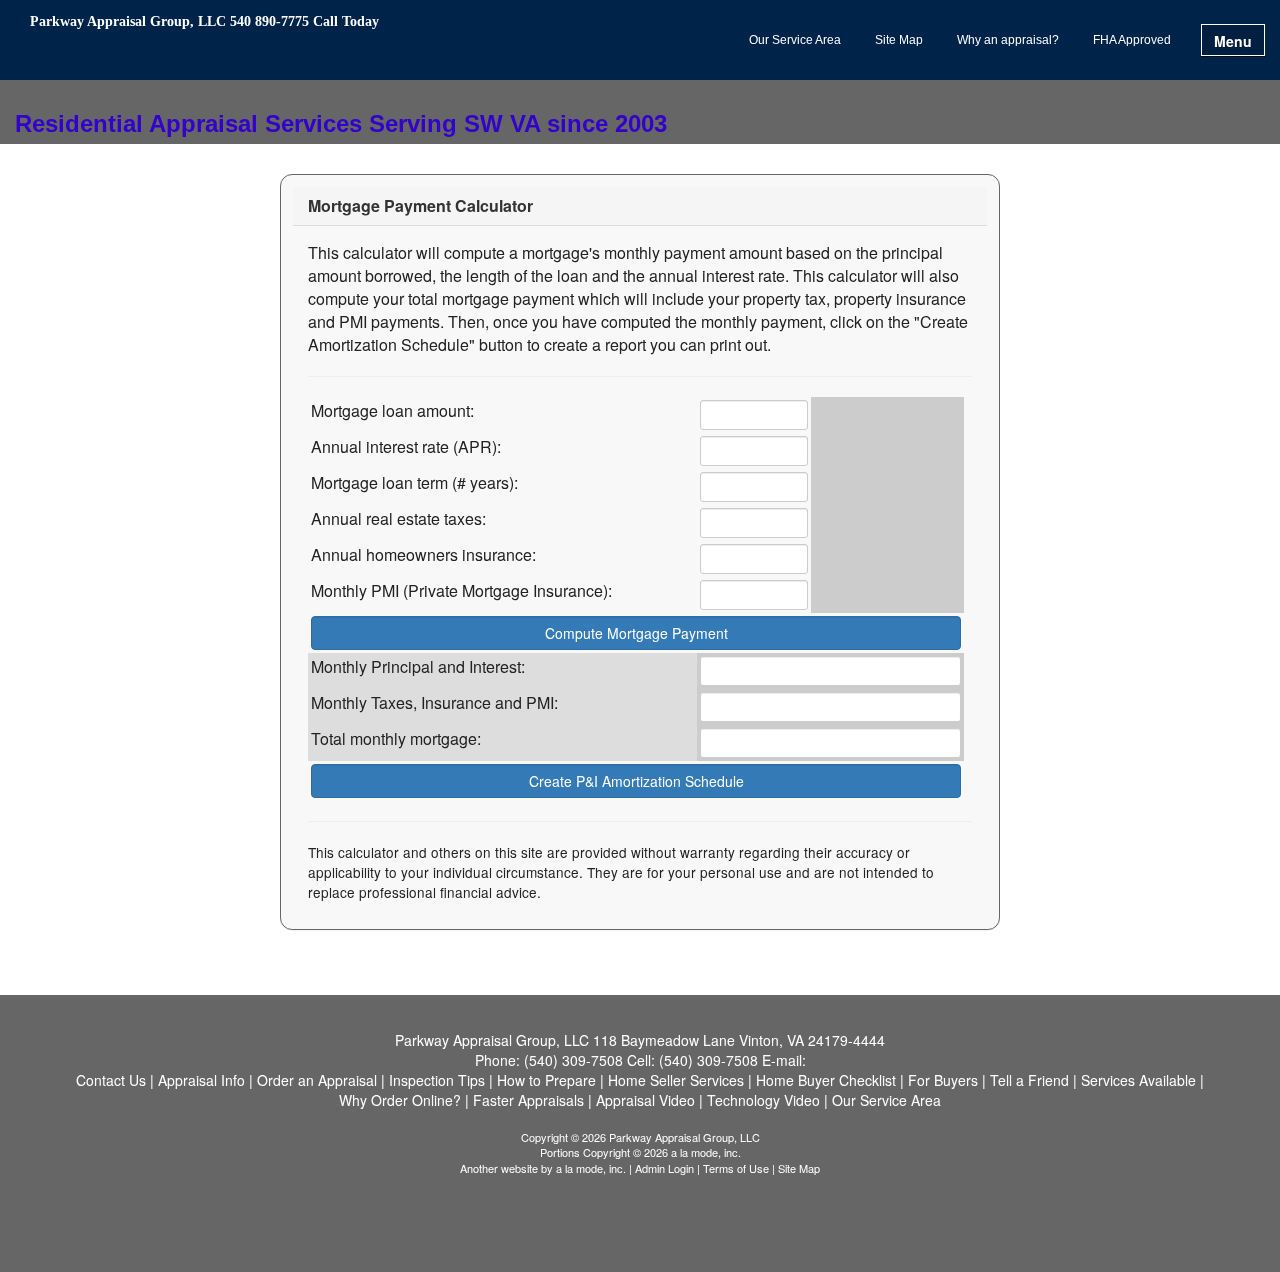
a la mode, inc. (591, 1168)
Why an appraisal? (1008, 40)
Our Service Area (795, 40)
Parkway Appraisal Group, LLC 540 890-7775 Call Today (204, 22)
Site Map (899, 40)
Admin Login (664, 1168)
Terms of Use (736, 1168)
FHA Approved (1132, 40)
